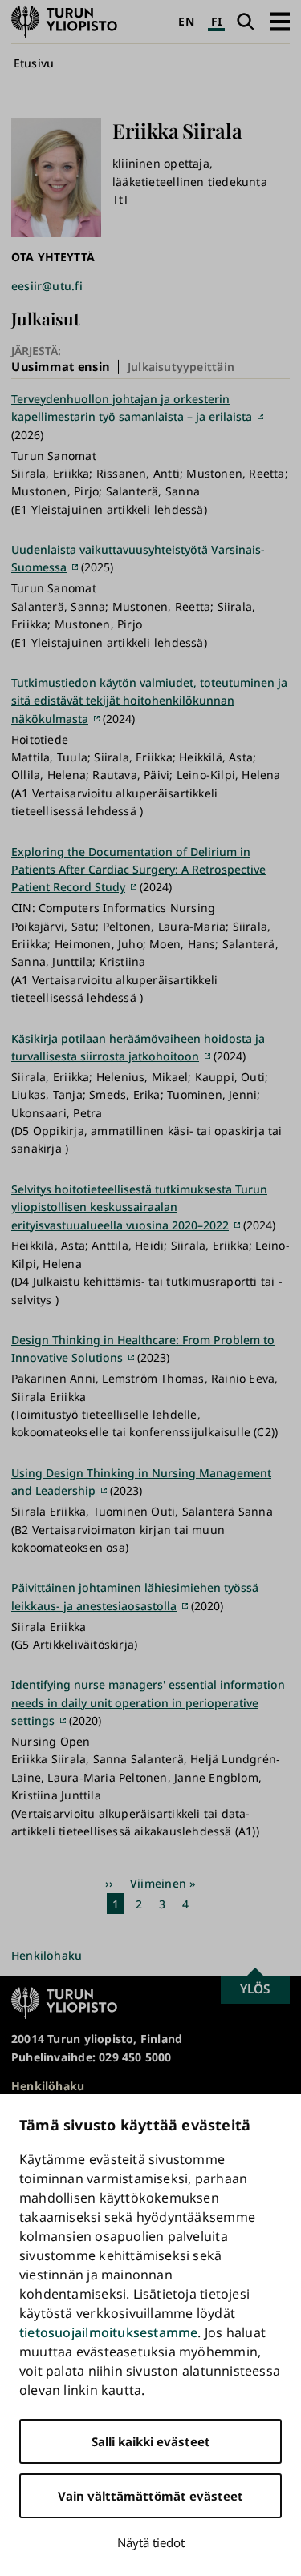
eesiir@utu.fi (47, 286)
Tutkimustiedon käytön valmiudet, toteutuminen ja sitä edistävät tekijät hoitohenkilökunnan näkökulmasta (149, 701)
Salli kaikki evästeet (151, 2441)
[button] (280, 21)
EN (186, 21)
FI (216, 21)
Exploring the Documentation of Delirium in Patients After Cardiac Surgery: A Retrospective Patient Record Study (138, 870)
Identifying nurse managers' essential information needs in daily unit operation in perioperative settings (148, 1702)
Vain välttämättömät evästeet (150, 2496)
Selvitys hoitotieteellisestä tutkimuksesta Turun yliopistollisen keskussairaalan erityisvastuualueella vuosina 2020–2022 (139, 1207)
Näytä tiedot (151, 2542)
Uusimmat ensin (61, 366)
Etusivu (34, 63)
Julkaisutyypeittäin (181, 367)
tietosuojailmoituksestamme (108, 2332)
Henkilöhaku (47, 1955)
